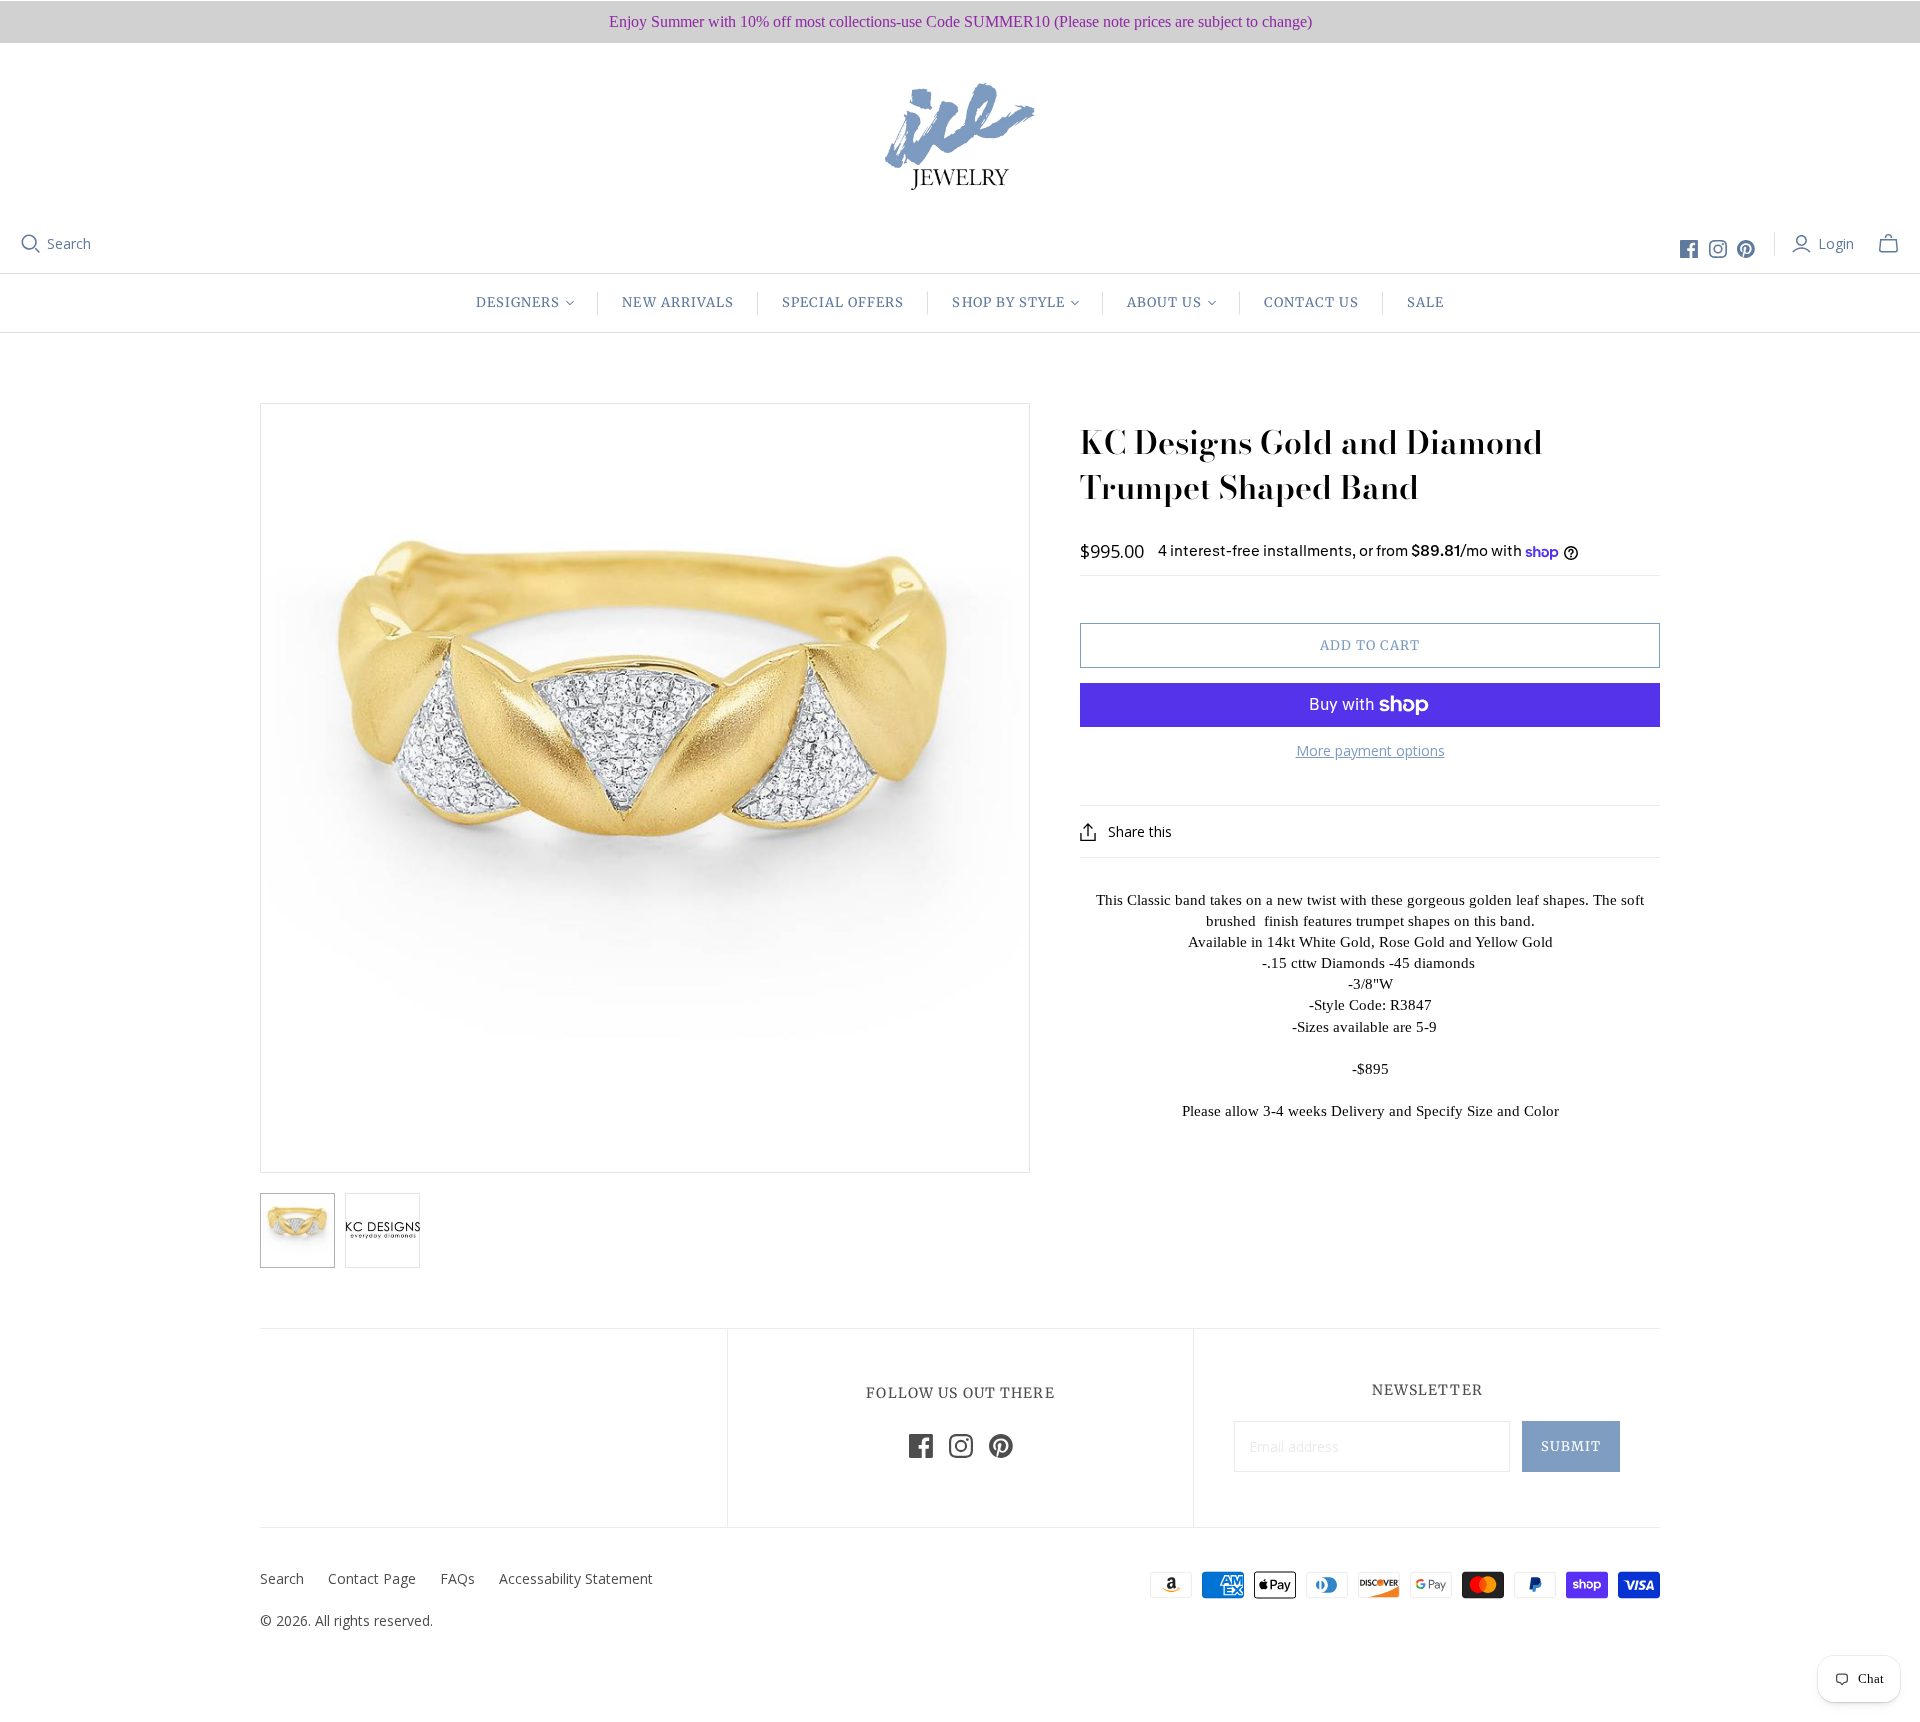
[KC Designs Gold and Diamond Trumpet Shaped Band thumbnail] (297, 1230)
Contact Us (1311, 302)
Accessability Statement (576, 1578)
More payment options (1370, 750)
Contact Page (372, 1578)
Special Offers (843, 302)
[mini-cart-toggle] (1888, 244)
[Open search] (31, 244)
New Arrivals (677, 302)
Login (1836, 243)
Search (69, 243)
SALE (1425, 302)
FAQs (457, 1578)
